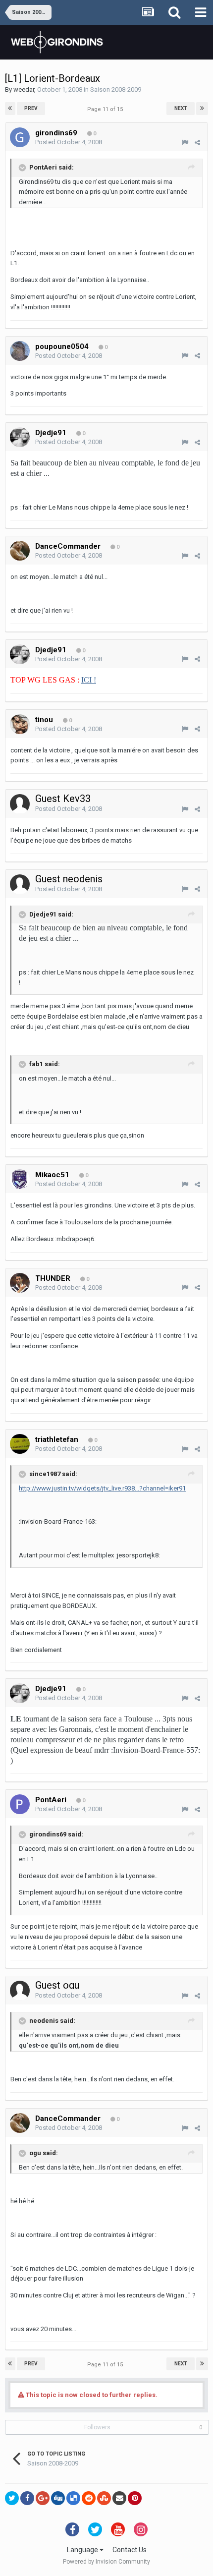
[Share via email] (119, 2498)
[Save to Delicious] (73, 2498)
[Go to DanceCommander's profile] (20, 551)
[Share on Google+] (43, 2498)
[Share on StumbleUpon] (104, 2498)
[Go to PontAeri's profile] (20, 1804)
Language (83, 2550)
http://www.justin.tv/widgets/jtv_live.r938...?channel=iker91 (102, 1488)
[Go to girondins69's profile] (20, 137)
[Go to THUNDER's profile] (20, 1283)
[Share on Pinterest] (135, 2498)
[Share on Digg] (58, 2498)
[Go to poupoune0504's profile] (20, 351)
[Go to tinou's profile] (20, 724)
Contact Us (130, 2550)
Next (181, 108)
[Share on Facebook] (27, 2498)
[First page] (10, 109)
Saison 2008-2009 (116, 89)
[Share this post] (197, 143)
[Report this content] (185, 143)
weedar (24, 89)
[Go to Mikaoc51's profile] (20, 1179)
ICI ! (89, 680)
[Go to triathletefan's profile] (20, 1444)
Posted (69, 142)
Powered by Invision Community (106, 2562)
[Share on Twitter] (12, 2498)
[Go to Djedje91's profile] (20, 437)
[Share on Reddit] (89, 2498)
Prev (31, 108)
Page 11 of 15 (106, 109)
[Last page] (202, 109)
